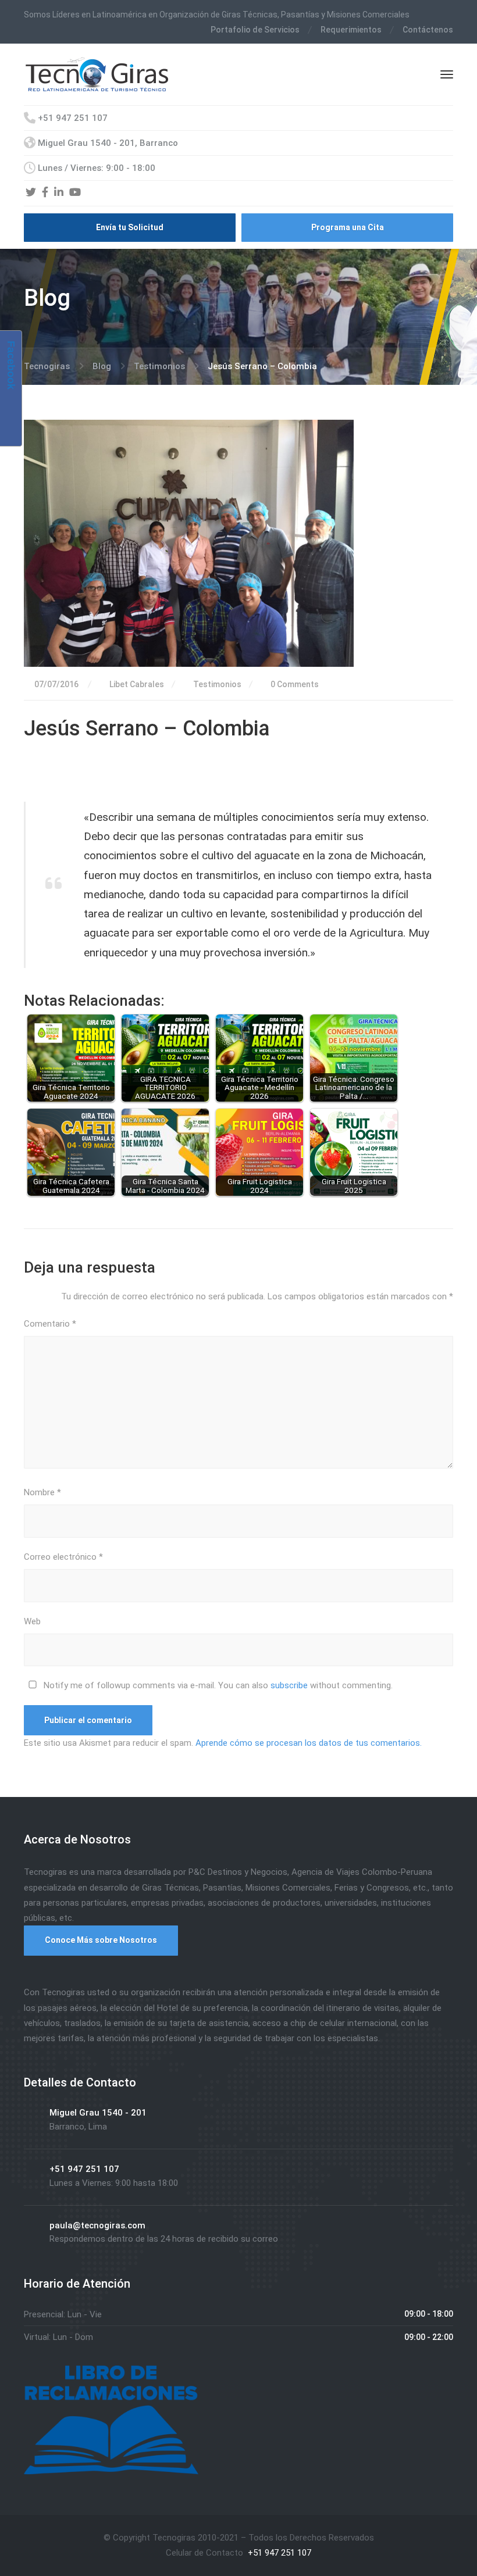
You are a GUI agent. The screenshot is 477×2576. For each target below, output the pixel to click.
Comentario (50, 1324)
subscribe (289, 1685)
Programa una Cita (348, 227)
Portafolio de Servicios (255, 30)
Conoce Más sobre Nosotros (101, 1940)
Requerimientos (351, 30)
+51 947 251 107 (278, 2553)
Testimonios (217, 684)
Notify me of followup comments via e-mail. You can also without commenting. (217, 1685)
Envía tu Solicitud (130, 227)
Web (32, 1621)
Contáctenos (428, 30)
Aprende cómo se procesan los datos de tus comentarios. (309, 1743)
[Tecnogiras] (97, 73)
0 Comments (294, 684)
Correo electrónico (63, 1557)
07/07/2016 (56, 684)
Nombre (42, 1492)
